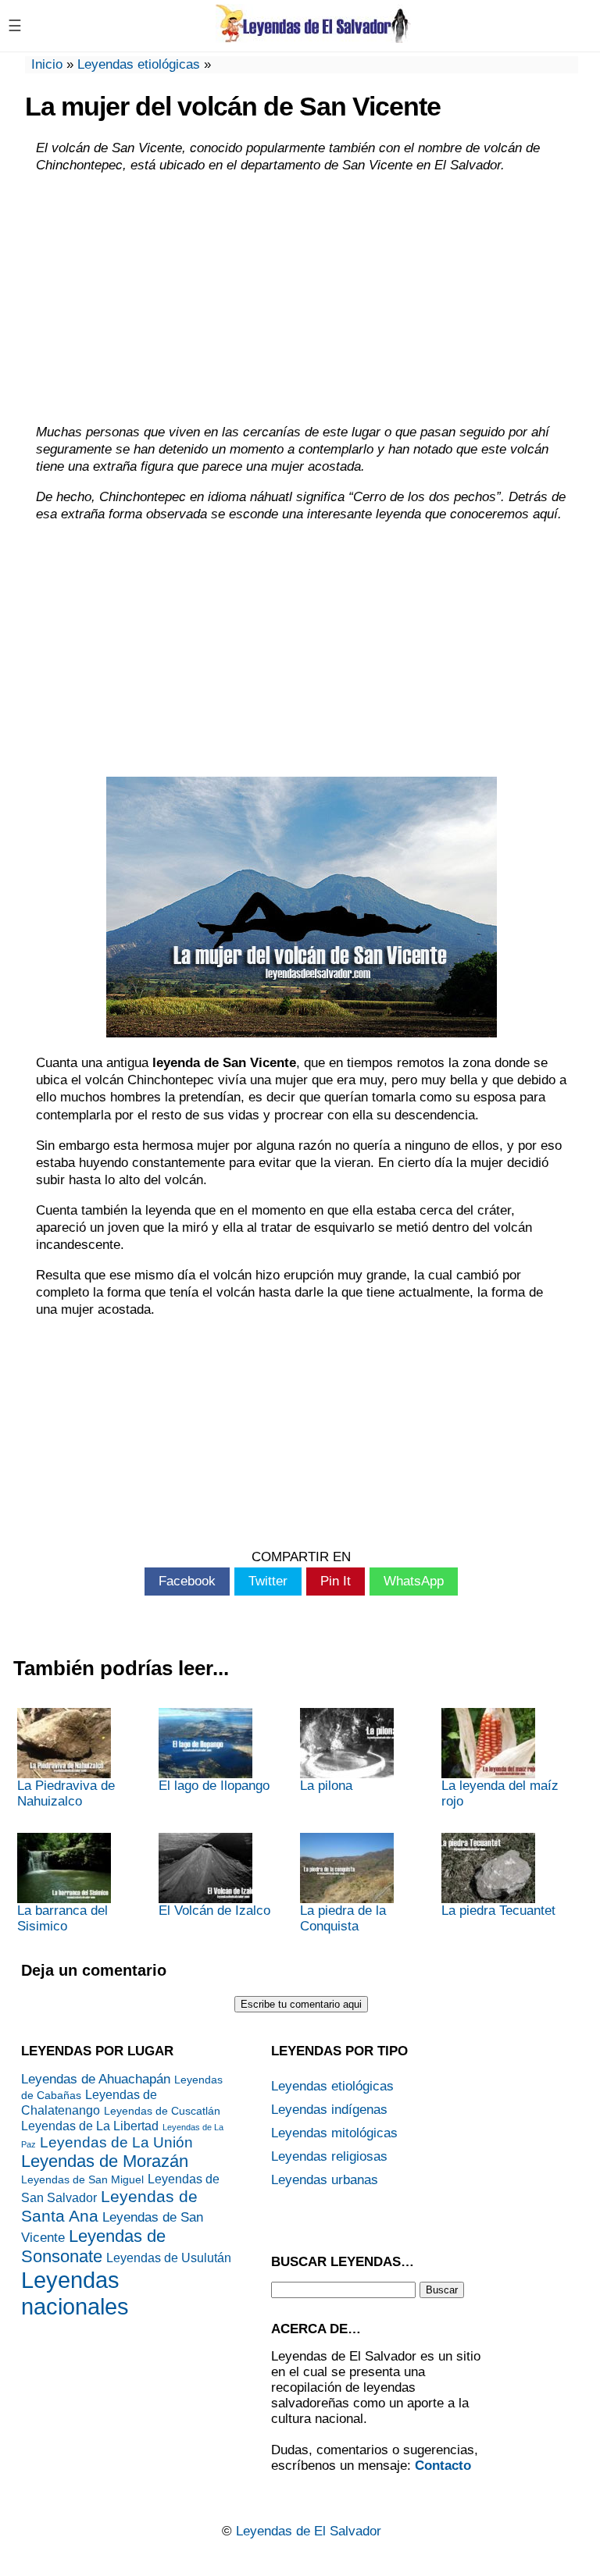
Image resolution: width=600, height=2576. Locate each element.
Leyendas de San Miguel (82, 2180)
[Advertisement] (302, 299)
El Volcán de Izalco (214, 1911)
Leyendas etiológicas (139, 64)
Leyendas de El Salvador (309, 2531)
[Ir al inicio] (313, 37)
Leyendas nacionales (75, 2293)
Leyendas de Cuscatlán (162, 2111)
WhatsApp (414, 1581)
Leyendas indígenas (329, 2110)
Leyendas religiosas (329, 2156)
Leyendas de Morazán (105, 2161)
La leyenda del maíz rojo (500, 1793)
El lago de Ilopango (214, 1786)
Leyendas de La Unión (116, 2142)
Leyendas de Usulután (169, 2258)
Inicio (47, 64)
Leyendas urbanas (325, 2180)
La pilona (326, 1786)
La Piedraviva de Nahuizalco (66, 1793)
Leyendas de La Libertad (90, 2126)
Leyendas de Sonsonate (93, 2246)
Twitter (268, 1581)
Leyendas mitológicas (334, 2133)
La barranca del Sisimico (62, 1918)
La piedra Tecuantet (498, 1911)
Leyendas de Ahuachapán (96, 2079)
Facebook (187, 1581)
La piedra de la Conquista (343, 1918)
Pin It (336, 1581)
